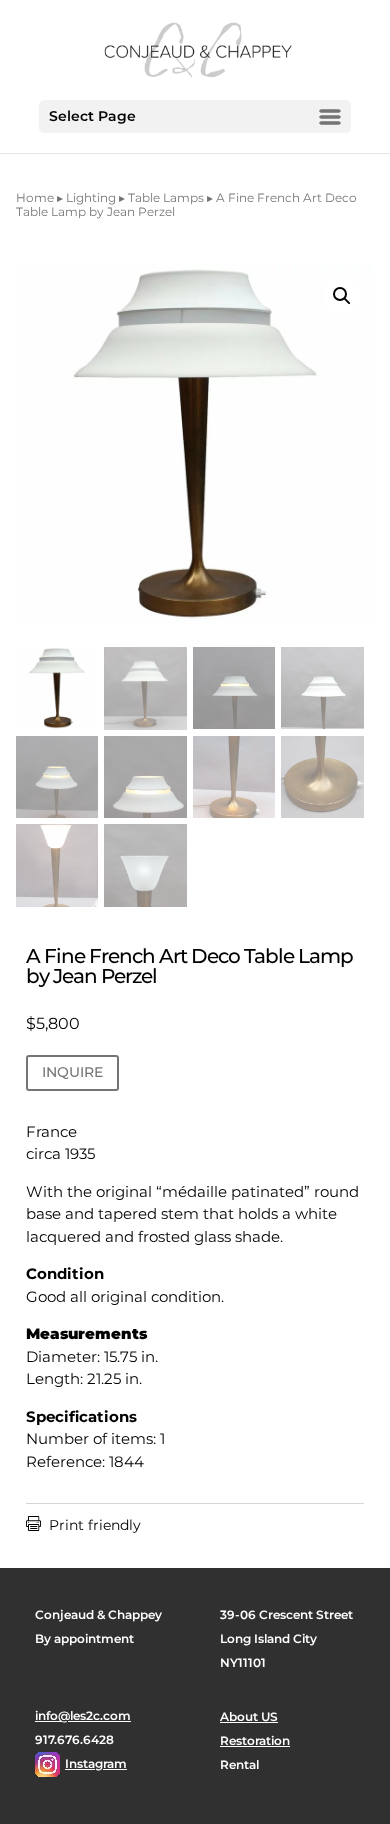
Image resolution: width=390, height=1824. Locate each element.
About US (249, 1716)
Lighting (91, 197)
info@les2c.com (83, 1715)
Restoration (255, 1740)
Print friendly (83, 1525)
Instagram (96, 1763)
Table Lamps (166, 197)
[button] (342, 296)
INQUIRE (72, 1072)
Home (35, 197)
